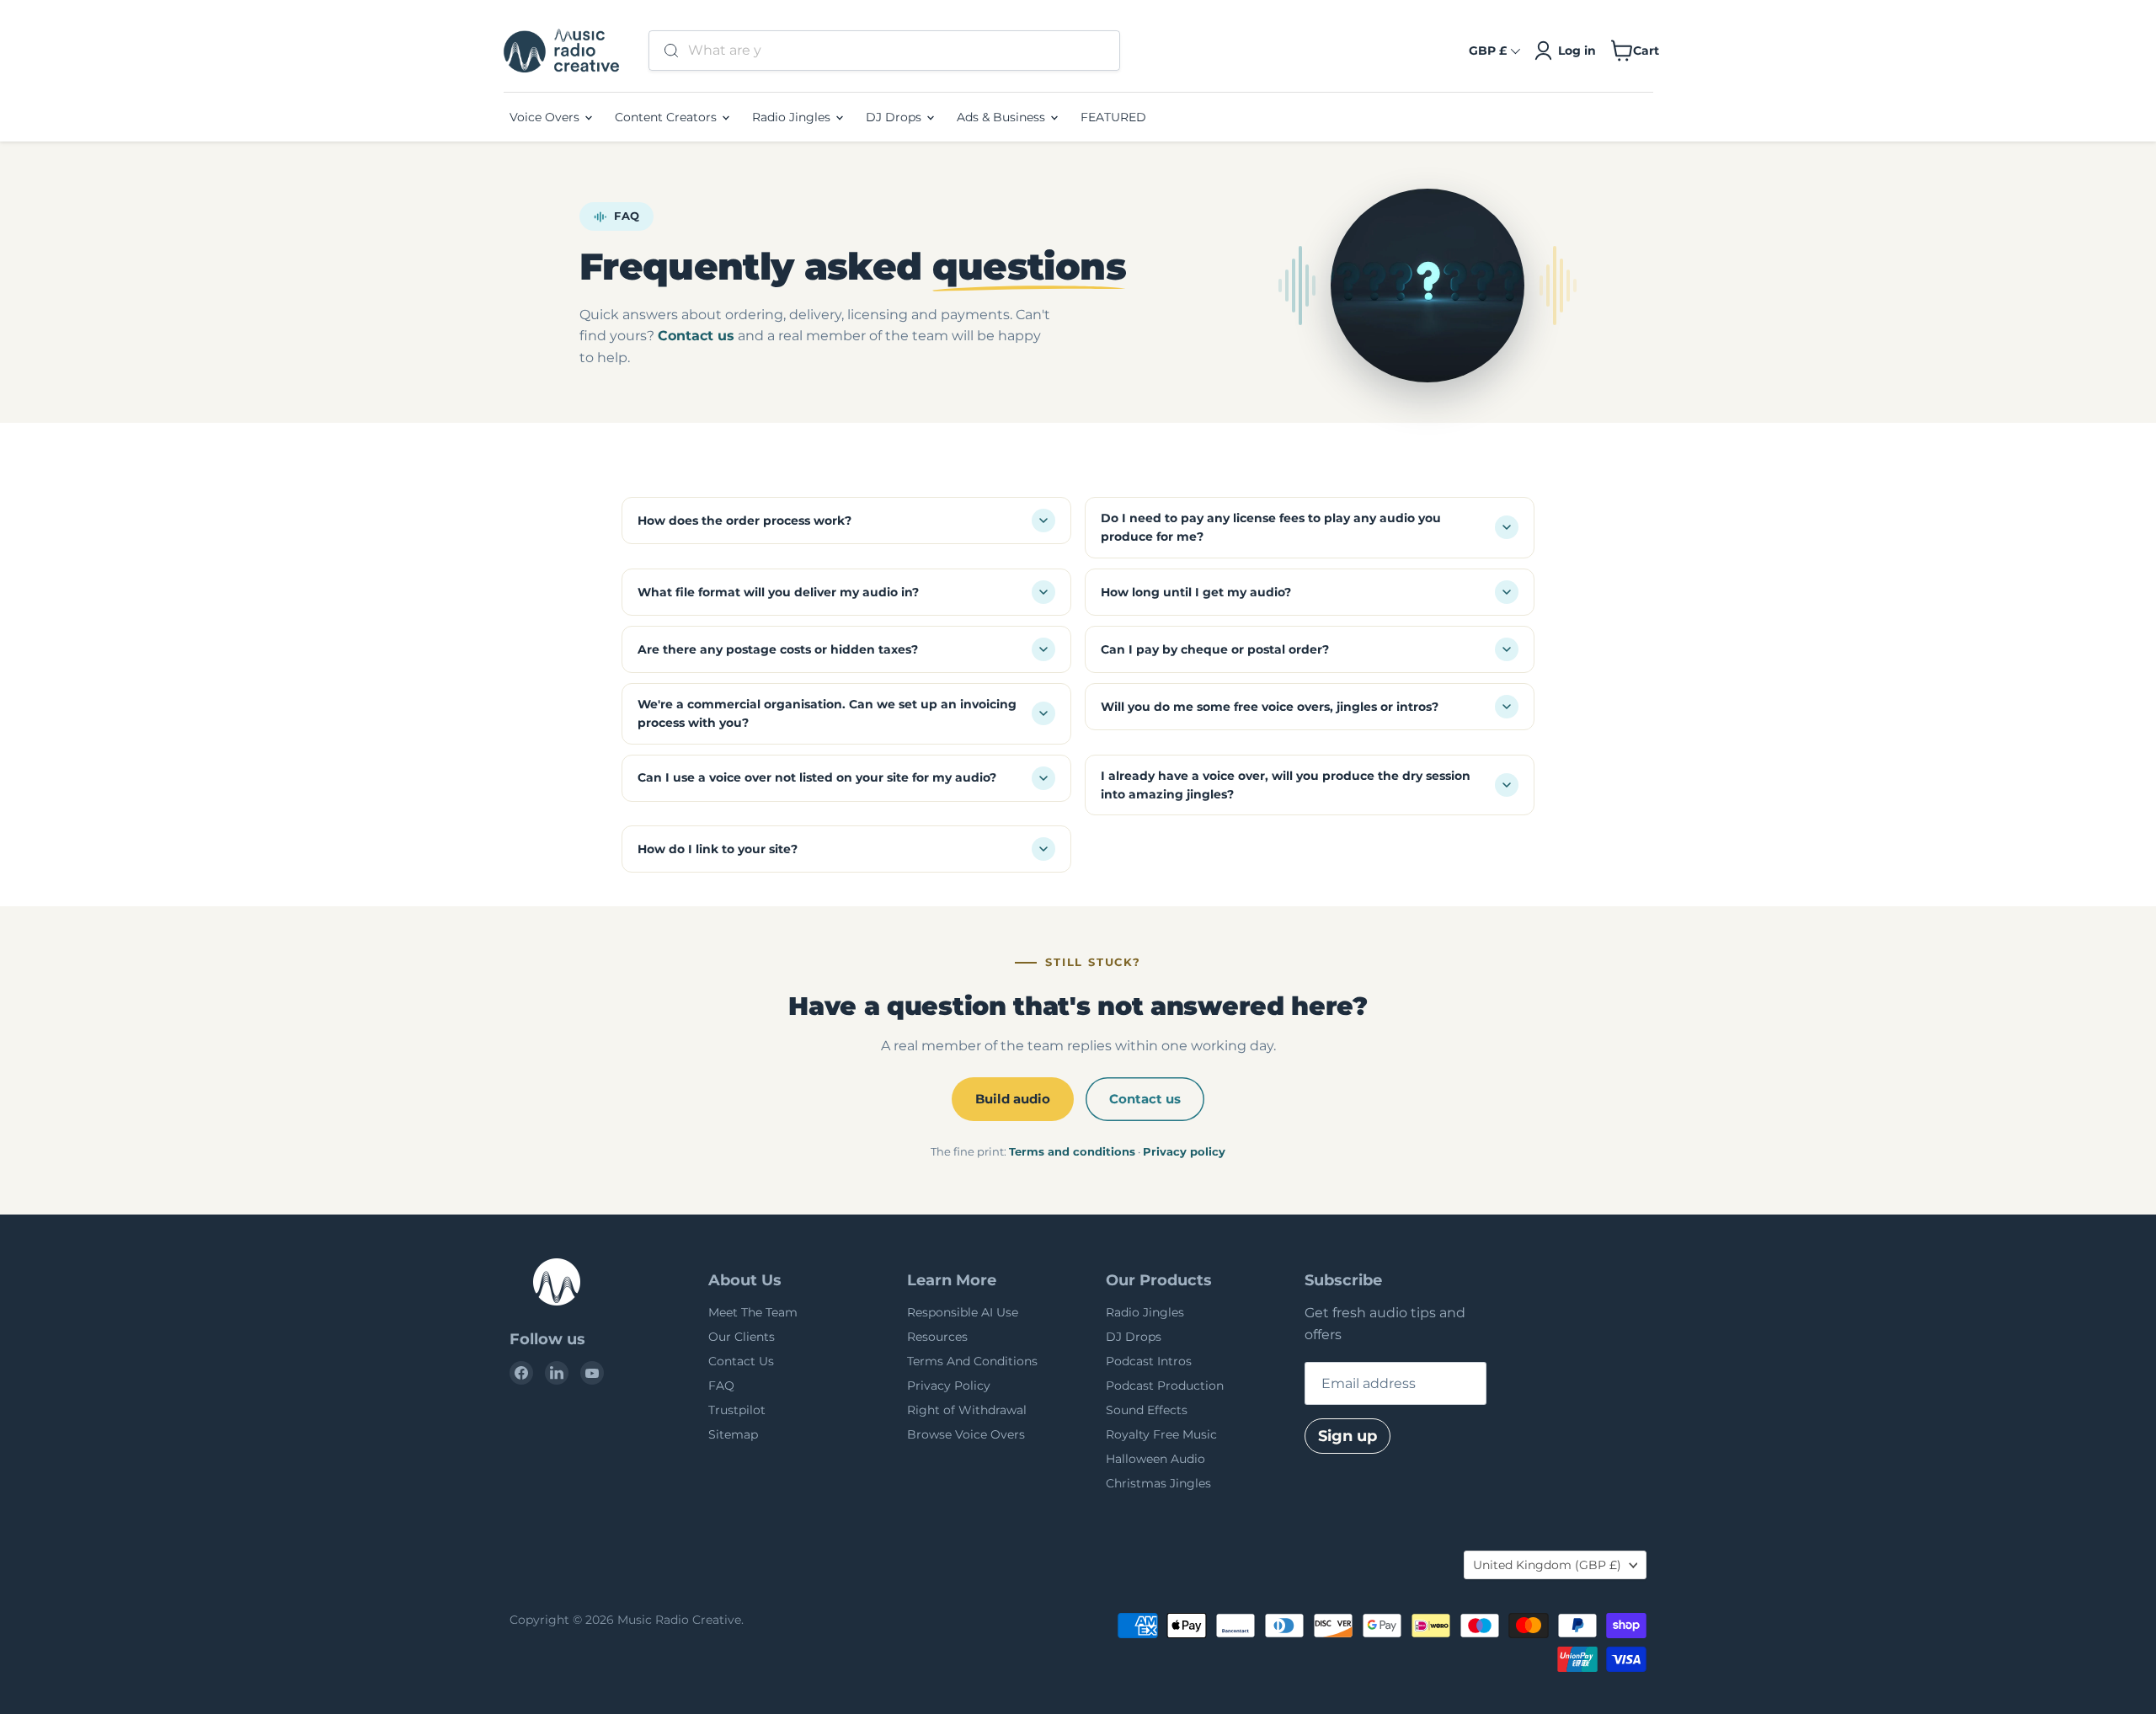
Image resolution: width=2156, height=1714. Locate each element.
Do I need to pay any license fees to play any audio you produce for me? (1271, 527)
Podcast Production (1165, 1386)
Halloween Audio (1155, 1459)
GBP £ (1488, 51)
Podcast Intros (1149, 1361)
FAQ (721, 1386)
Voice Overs (546, 117)
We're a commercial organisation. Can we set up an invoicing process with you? (827, 713)
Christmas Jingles (1158, 1483)
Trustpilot (737, 1410)
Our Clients (742, 1337)
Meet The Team (753, 1312)
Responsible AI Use (963, 1312)
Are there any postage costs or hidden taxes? (778, 649)
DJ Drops (895, 117)
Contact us (696, 336)
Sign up (1347, 1436)
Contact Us (741, 1361)
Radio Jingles (793, 117)
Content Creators (667, 117)
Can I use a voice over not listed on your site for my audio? (817, 777)
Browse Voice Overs (966, 1434)
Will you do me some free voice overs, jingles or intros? (1270, 707)
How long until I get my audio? (1196, 592)
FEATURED (1113, 117)
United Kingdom (1547, 1565)
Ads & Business (1003, 117)
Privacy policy (1184, 1151)
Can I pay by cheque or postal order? (1215, 649)
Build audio (1013, 1099)
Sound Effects (1147, 1410)
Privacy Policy (949, 1386)
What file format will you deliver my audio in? (778, 592)
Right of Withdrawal (967, 1410)
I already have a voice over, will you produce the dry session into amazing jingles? (1286, 785)
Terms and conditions (1072, 1151)
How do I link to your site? (718, 849)
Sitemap (733, 1434)
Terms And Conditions (972, 1361)
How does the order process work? (744, 521)
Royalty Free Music (1161, 1434)
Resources (937, 1337)
